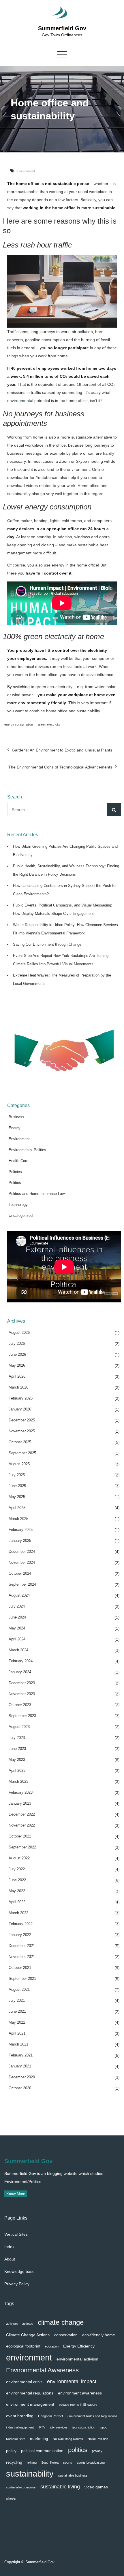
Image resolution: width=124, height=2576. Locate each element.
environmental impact (72, 2381)
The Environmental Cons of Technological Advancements (60, 767)
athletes (28, 2324)
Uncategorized (21, 1216)
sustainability (30, 2474)
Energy (15, 1128)
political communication (42, 2451)
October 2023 (20, 1705)
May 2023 (17, 1760)
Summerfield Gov (62, 28)
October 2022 (20, 1836)
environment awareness (80, 2393)
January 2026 (20, 1409)
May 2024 (17, 1628)
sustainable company (21, 2487)
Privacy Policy (17, 2284)
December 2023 (22, 1683)
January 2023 (20, 1803)
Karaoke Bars (16, 2439)
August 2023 (19, 1727)
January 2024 (20, 1672)
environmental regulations (30, 2393)
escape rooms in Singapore (78, 2405)
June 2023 (17, 1749)
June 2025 (17, 1486)
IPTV (42, 2427)
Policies (15, 1172)
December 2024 (22, 1552)
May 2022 (17, 1891)
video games (96, 2487)
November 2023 (22, 1694)
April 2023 (17, 1770)
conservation (66, 2335)
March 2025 (18, 1519)
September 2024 (22, 1584)
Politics (15, 1183)
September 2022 (22, 1847)
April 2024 (17, 1639)
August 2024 (19, 1595)
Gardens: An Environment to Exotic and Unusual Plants (62, 750)
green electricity (49, 724)
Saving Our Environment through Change (47, 944)
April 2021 (17, 2033)
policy (11, 2451)
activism (12, 2324)
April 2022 (17, 1902)
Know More (16, 2194)
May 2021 (17, 2022)
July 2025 (17, 1475)
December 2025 (22, 1420)
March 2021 (18, 2044)
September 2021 (22, 1979)
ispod (104, 2427)
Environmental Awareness (42, 2370)
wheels (11, 2498)
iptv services (59, 2427)
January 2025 (20, 1541)
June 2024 (17, 1617)
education (52, 2346)
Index (9, 2247)
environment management (30, 2404)
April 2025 (17, 1508)
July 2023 (17, 1738)
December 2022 (22, 1814)
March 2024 (18, 1650)
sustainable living (60, 2487)
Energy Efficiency (79, 2346)
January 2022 (20, 1935)
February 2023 (21, 1792)
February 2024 (21, 1661)
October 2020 (20, 2088)
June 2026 (17, 1354)
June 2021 (17, 2011)
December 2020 (22, 2077)
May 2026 (17, 1365)
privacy (97, 2451)
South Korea (50, 2462)
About (10, 2259)
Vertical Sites (16, 2234)
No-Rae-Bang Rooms (68, 2439)
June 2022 (17, 1880)
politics (78, 2450)
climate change (61, 2322)
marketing (39, 2439)
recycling (14, 2462)
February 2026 (21, 1398)
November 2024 (22, 1562)
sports (68, 2462)
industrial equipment (20, 2427)
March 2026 (18, 1387)
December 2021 (22, 1946)
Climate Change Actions (28, 2335)
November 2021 (22, 1957)
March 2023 (18, 1781)
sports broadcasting (91, 2462)
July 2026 (17, 1343)
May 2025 (17, 1497)
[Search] (114, 810)
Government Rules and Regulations (92, 2416)
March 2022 (18, 1913)
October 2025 (20, 1442)
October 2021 (20, 1968)
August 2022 (19, 1858)
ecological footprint (23, 2346)
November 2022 (22, 1825)
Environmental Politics (27, 1150)
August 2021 (19, 1989)
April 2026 (17, 1376)
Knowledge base (19, 2271)
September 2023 (22, 1716)
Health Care (18, 1161)
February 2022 (21, 1924)
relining (32, 2462)
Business (16, 1117)
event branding (20, 2416)
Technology (18, 1205)
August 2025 (19, 1464)
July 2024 (17, 1606)
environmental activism (77, 2359)
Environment (26, 171)
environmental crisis (24, 2382)
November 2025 (22, 1431)
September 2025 (22, 1453)
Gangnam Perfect (50, 2416)
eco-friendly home (99, 2335)
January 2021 (20, 2066)
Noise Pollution (98, 2439)
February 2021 (21, 2055)
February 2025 (21, 1530)
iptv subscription (84, 2427)
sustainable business (73, 2475)
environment (29, 2357)
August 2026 (19, 1333)
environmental (20, 401)
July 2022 (17, 1869)
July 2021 (17, 2000)
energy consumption (19, 724)
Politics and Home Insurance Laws (38, 1194)
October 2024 (20, 1573)
